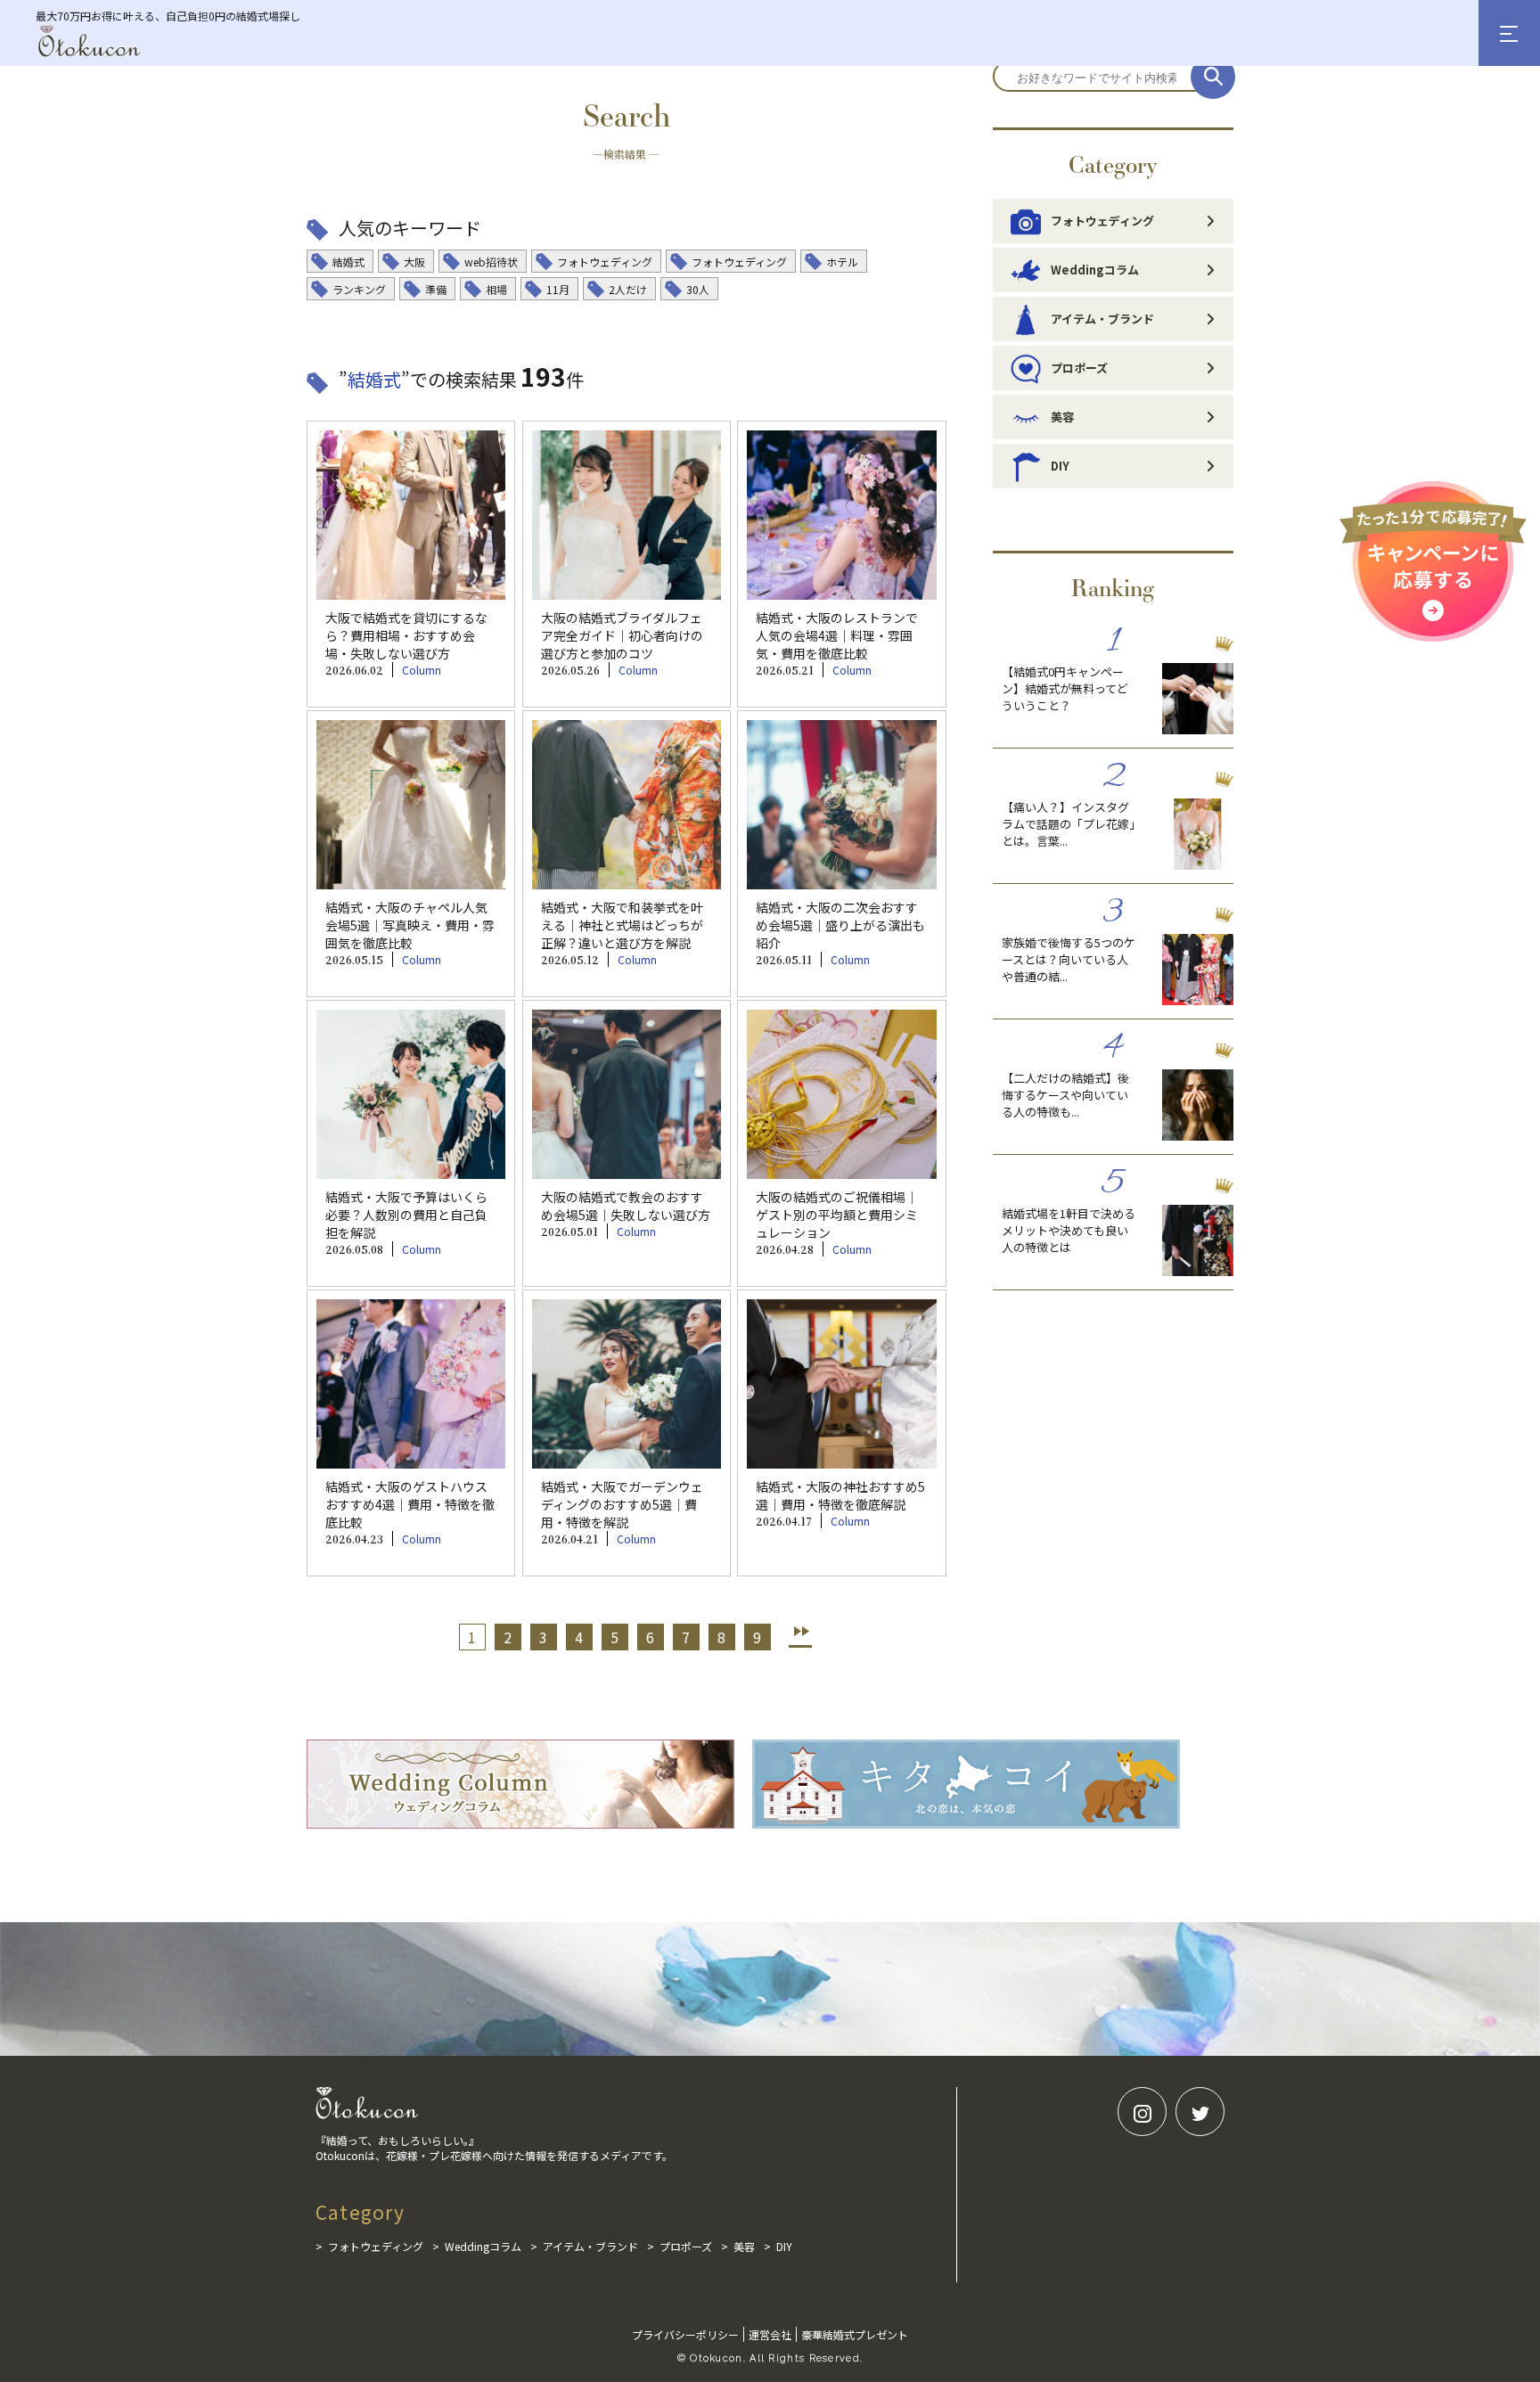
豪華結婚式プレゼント (855, 2334)
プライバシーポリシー (685, 2334)
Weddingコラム (1095, 270)
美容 (1062, 417)
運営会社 (770, 2334)
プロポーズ (1079, 368)
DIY (1060, 466)
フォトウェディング (1102, 221)
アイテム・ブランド (1102, 319)
